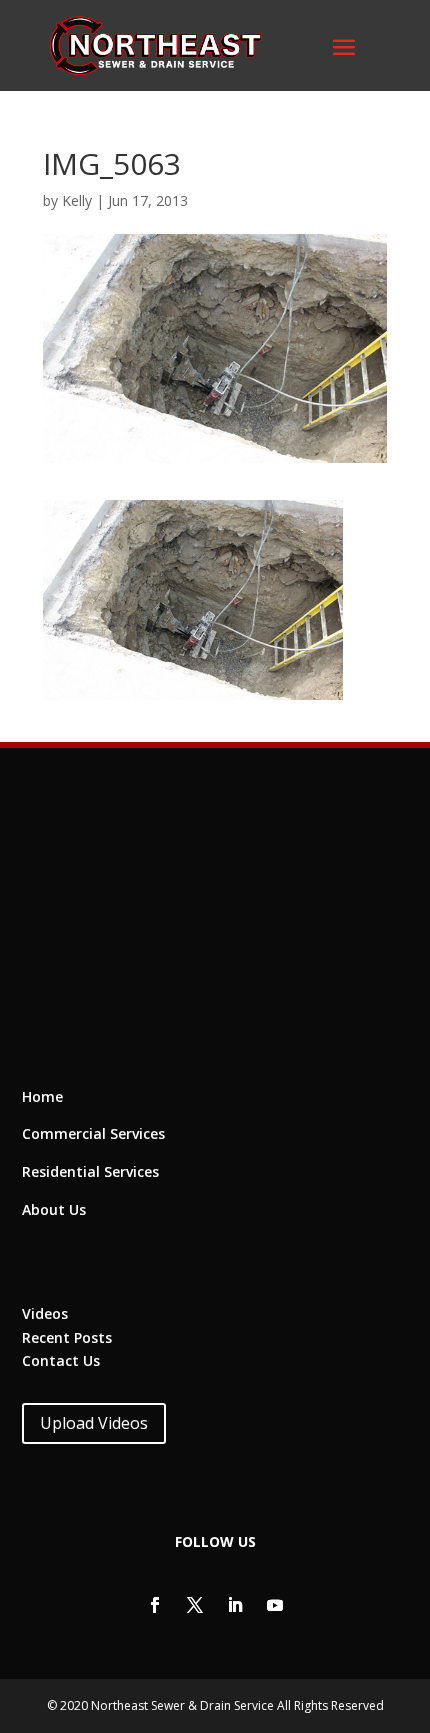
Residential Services (90, 1171)
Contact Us (61, 1360)
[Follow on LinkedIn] (235, 1605)
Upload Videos (94, 1423)
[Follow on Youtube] (275, 1605)
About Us (54, 1209)
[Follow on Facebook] (155, 1605)
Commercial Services (93, 1133)
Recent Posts (67, 1337)
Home (42, 1096)
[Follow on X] (195, 1605)
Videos (45, 1313)
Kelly (77, 200)
